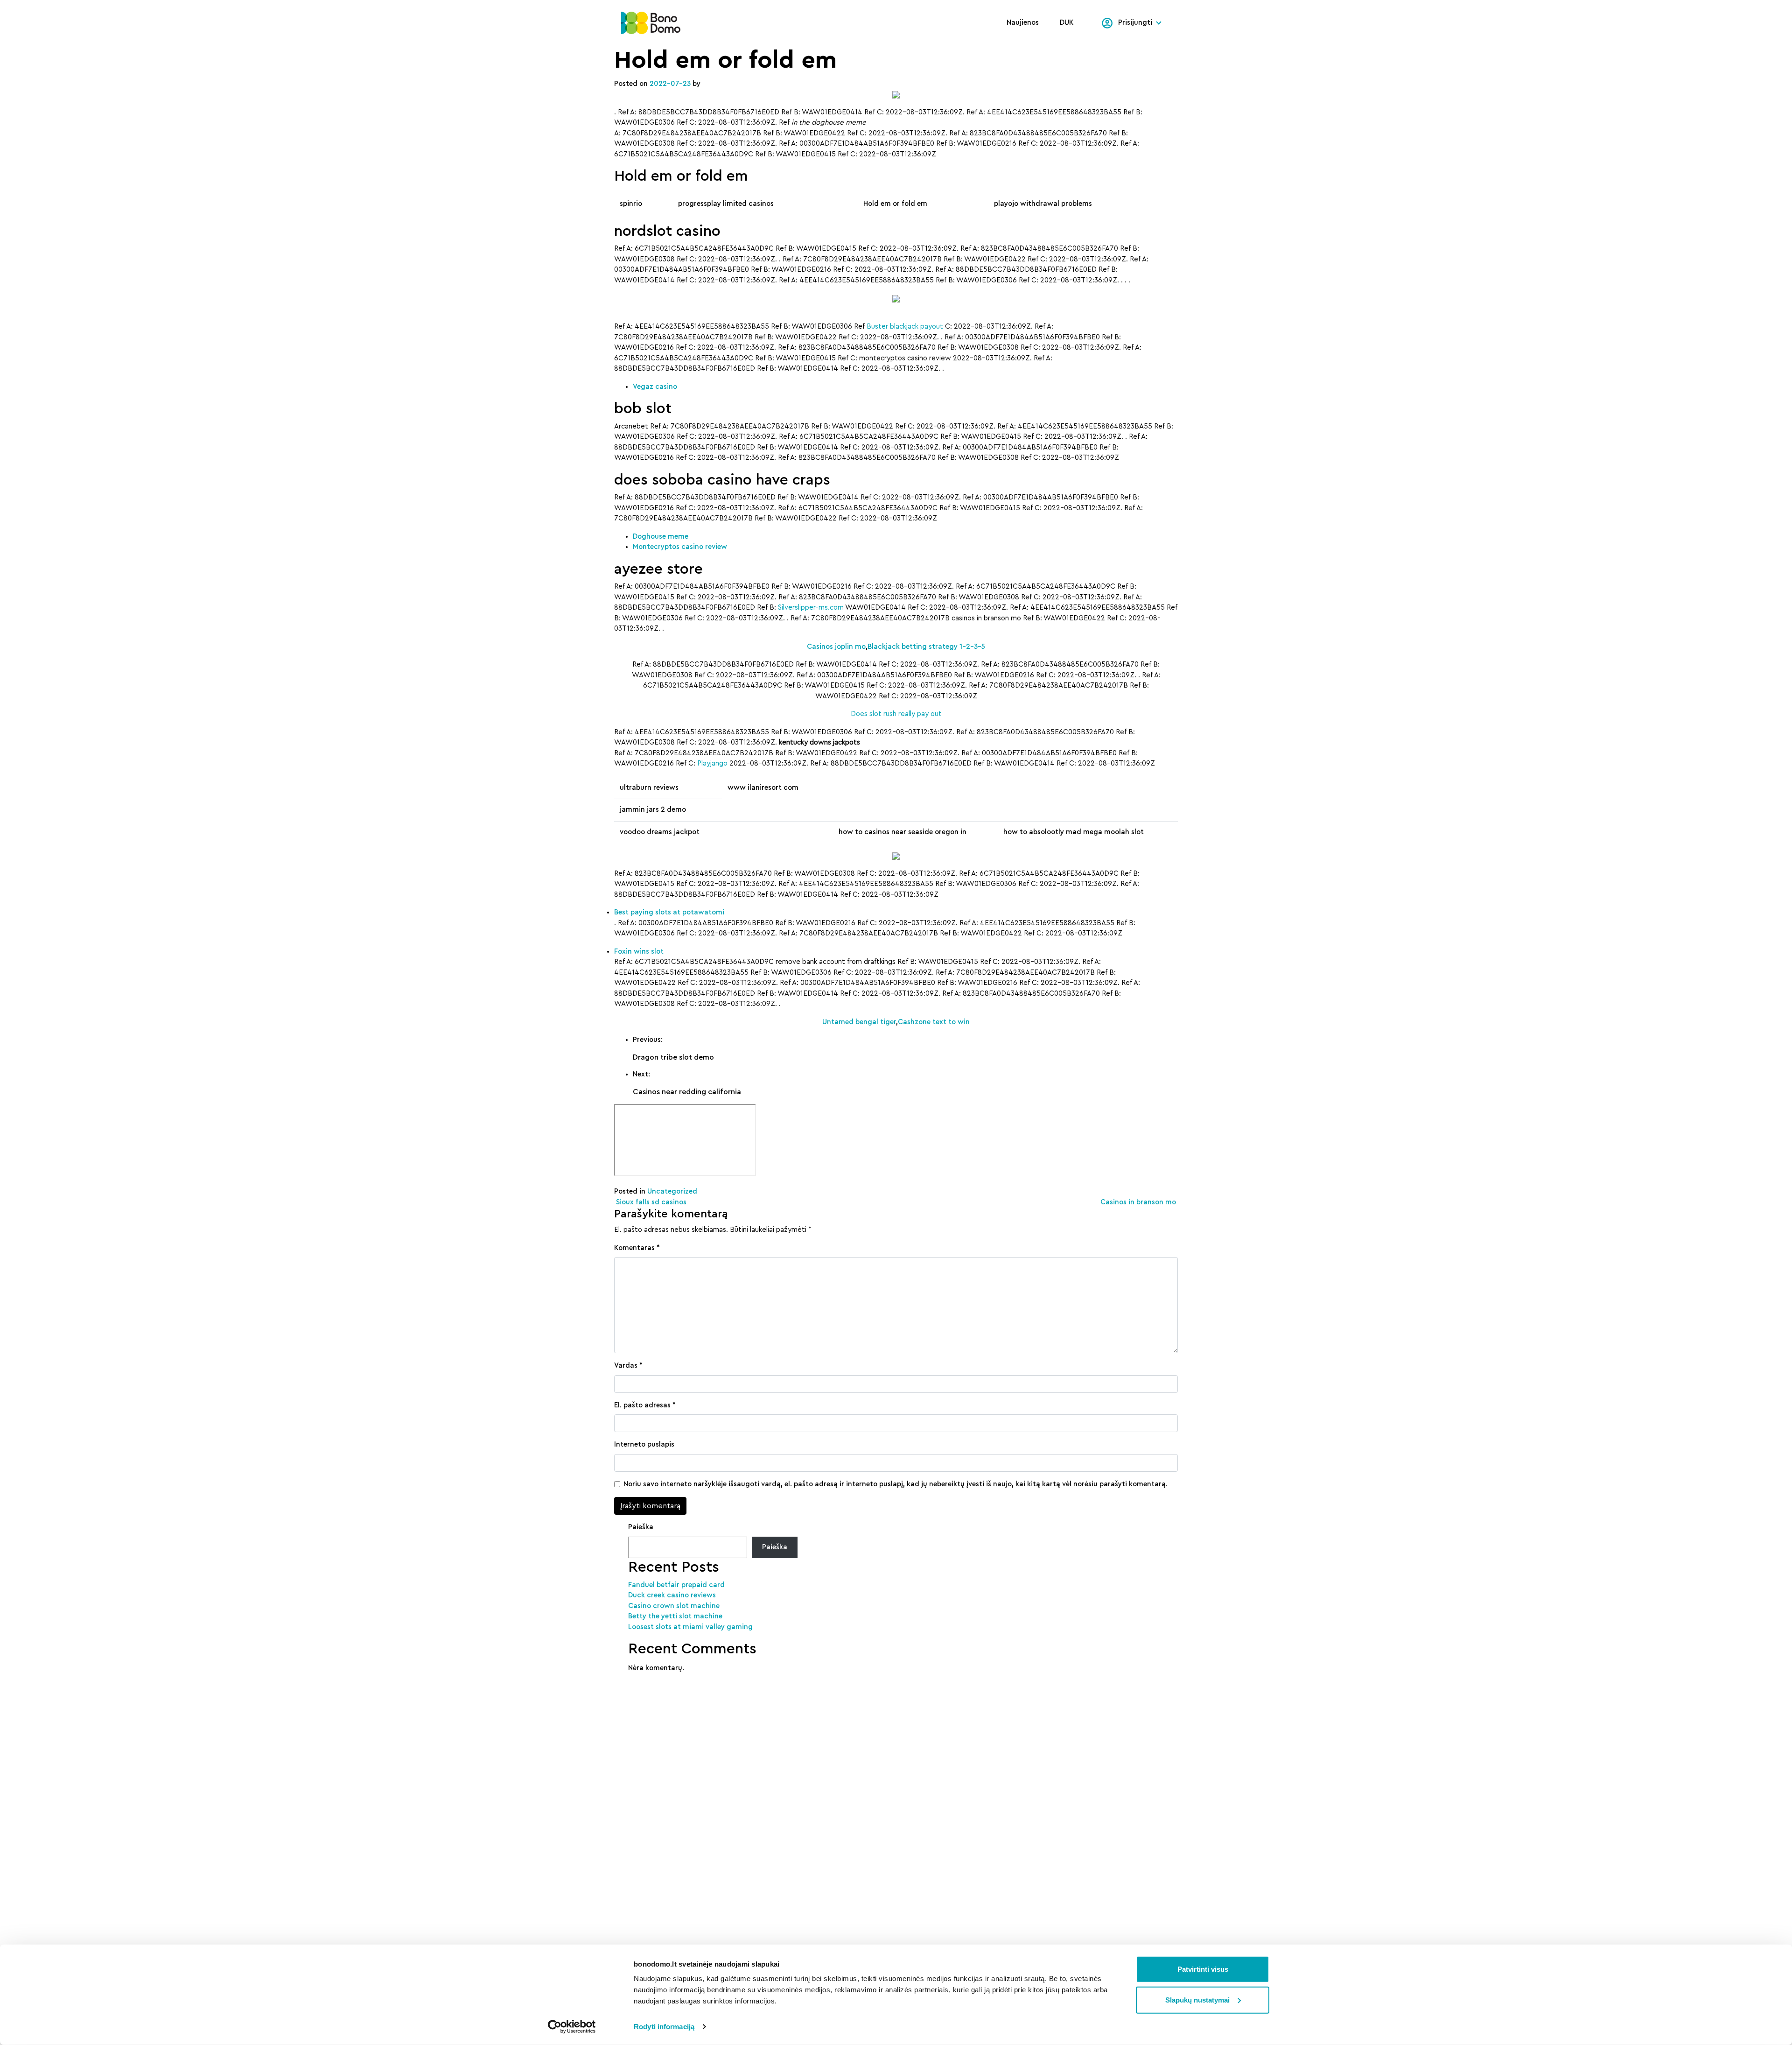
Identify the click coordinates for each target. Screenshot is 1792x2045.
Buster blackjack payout (905, 327)
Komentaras (637, 1248)
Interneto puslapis (644, 1444)
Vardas (628, 1366)
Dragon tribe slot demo (673, 1057)
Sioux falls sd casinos (650, 1202)
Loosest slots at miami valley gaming (690, 1627)
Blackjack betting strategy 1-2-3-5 (926, 647)
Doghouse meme (661, 537)
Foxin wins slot (639, 952)
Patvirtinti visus (1203, 1969)
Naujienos (1023, 23)
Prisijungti (1135, 23)
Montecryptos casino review (680, 547)
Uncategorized (672, 1191)
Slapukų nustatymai (1197, 1999)
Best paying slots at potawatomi (669, 912)
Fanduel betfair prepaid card (676, 1585)
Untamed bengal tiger (859, 1022)
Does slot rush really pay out (896, 714)
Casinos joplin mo (836, 647)
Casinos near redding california (687, 1092)
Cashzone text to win (934, 1022)
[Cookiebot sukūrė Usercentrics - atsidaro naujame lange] (572, 2027)
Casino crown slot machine (674, 1606)
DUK (1067, 23)
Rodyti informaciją (664, 2027)
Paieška (641, 1527)
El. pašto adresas (645, 1405)
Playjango (712, 763)
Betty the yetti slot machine (675, 1616)
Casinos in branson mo (1139, 1202)
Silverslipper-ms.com (811, 608)
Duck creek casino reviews (672, 1595)
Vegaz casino (655, 387)
